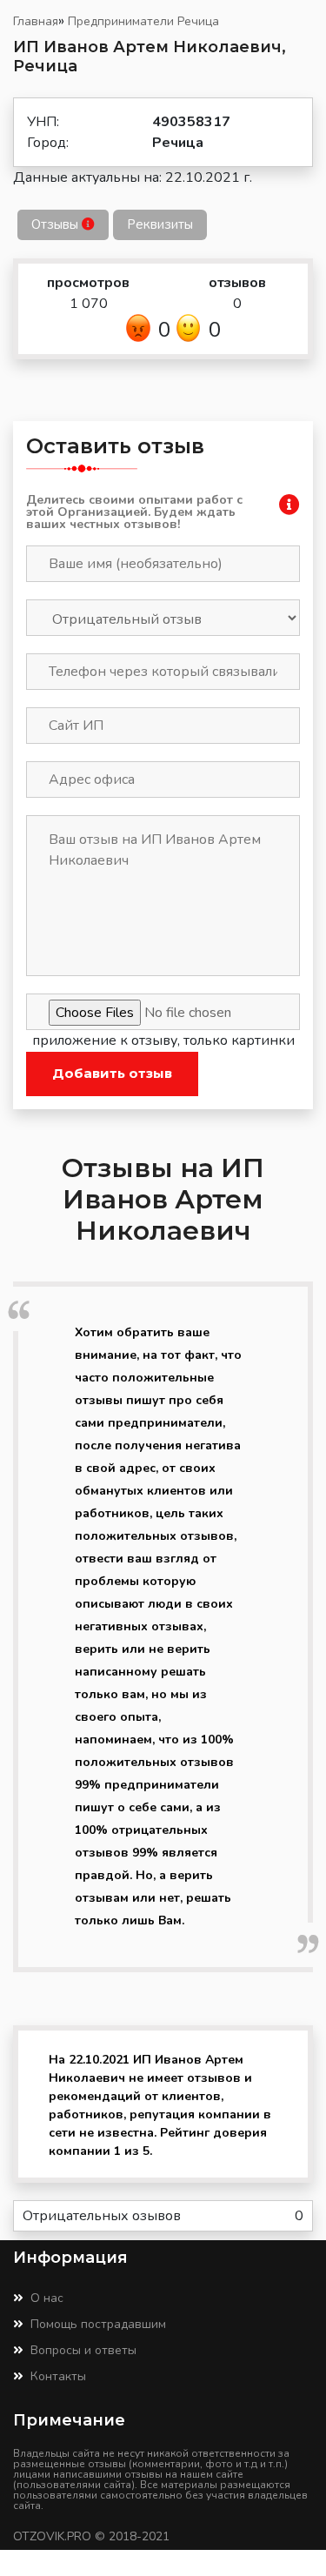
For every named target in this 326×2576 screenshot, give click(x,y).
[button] (289, 508)
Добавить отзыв (112, 1073)
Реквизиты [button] (160, 224)
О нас (47, 2298)
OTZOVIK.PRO (52, 2536)
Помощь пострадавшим (98, 2324)
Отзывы (57, 224)
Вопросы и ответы (83, 2350)
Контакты (58, 2376)
